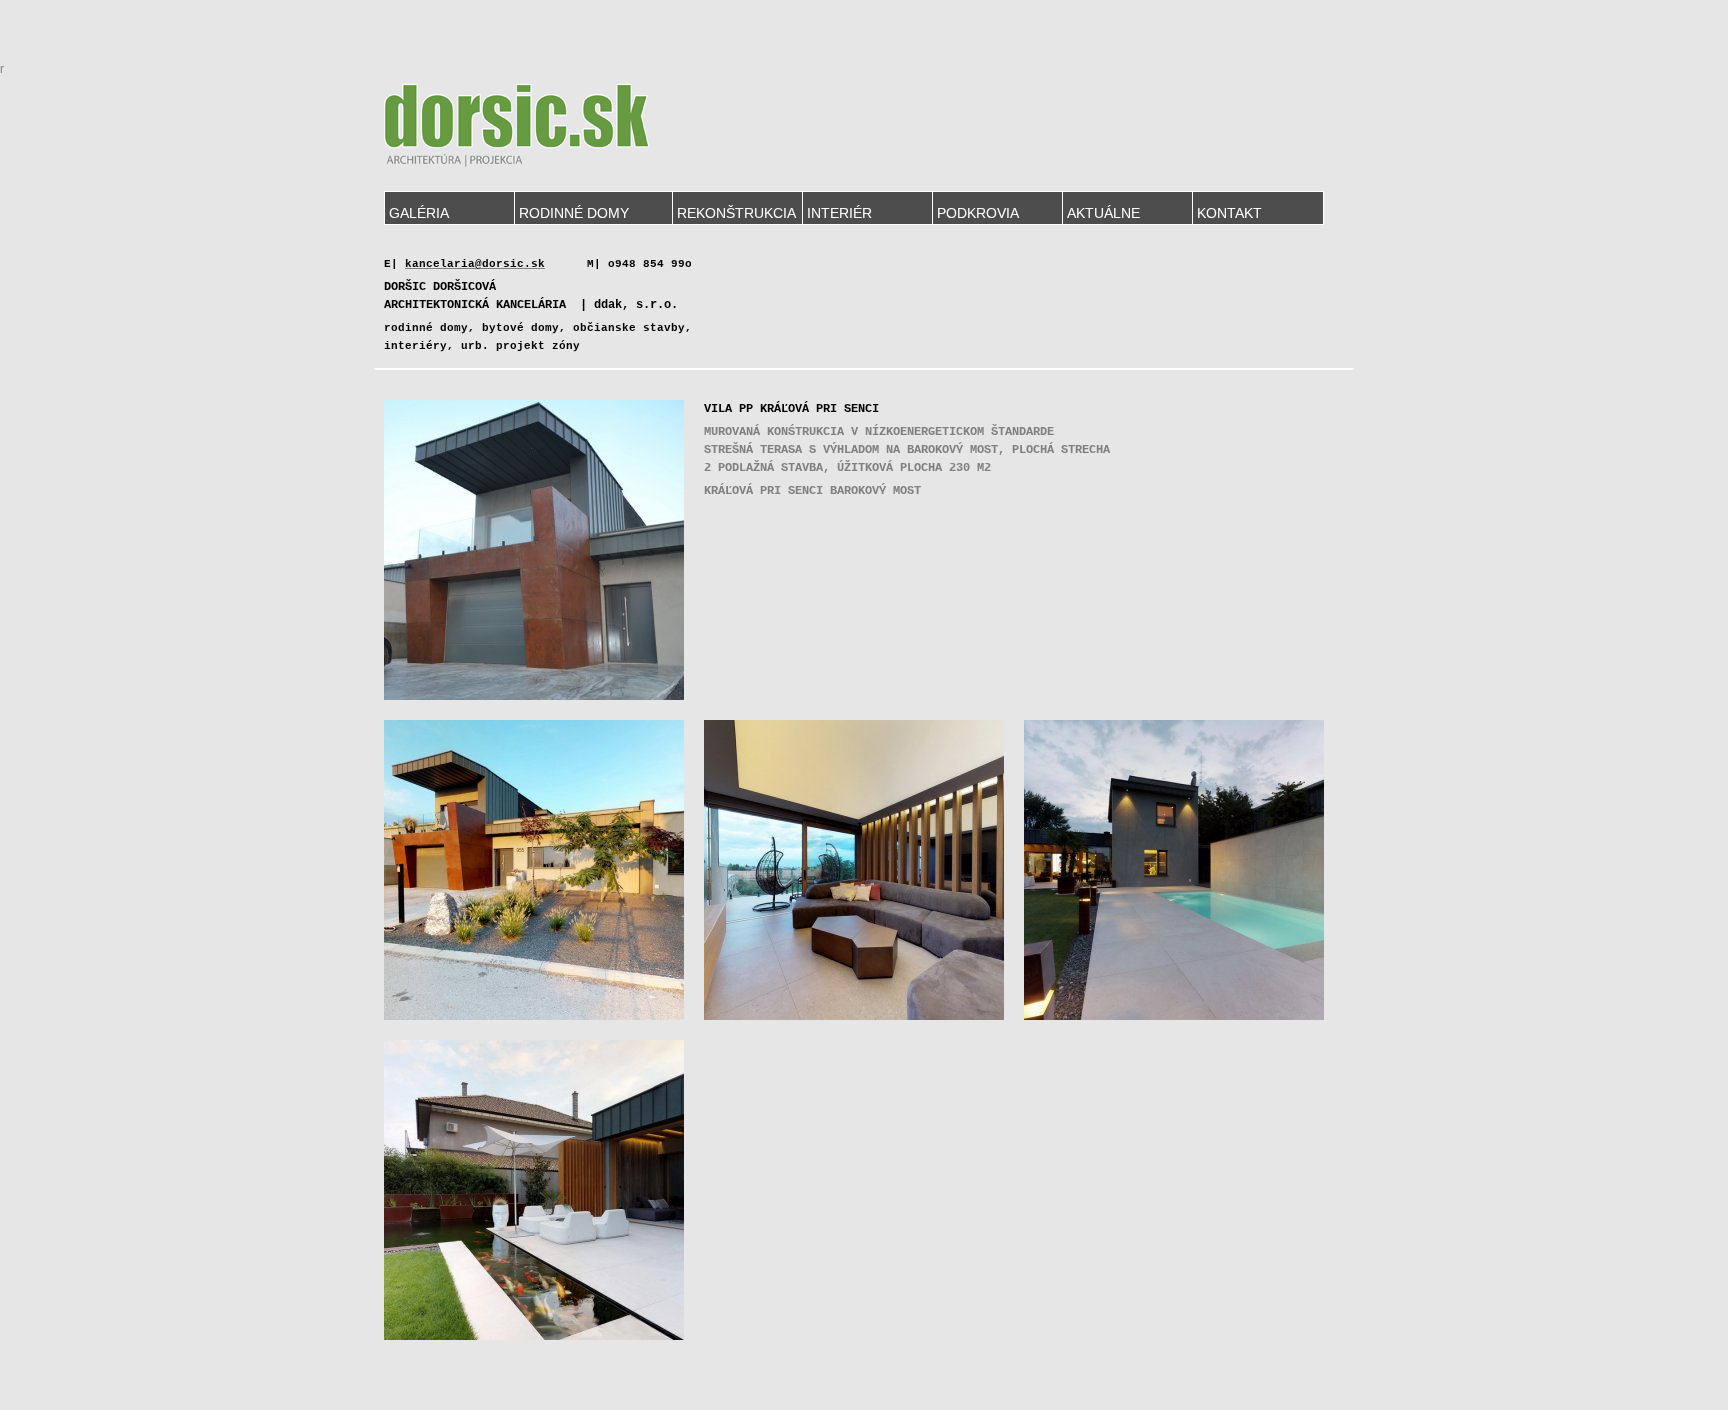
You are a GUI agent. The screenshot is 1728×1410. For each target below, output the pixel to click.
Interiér (839, 213)
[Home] (517, 124)
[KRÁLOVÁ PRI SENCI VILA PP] (534, 696)
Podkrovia (978, 213)
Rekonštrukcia (736, 213)
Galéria (419, 213)
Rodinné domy (574, 213)
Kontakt (1229, 213)
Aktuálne (1103, 213)
